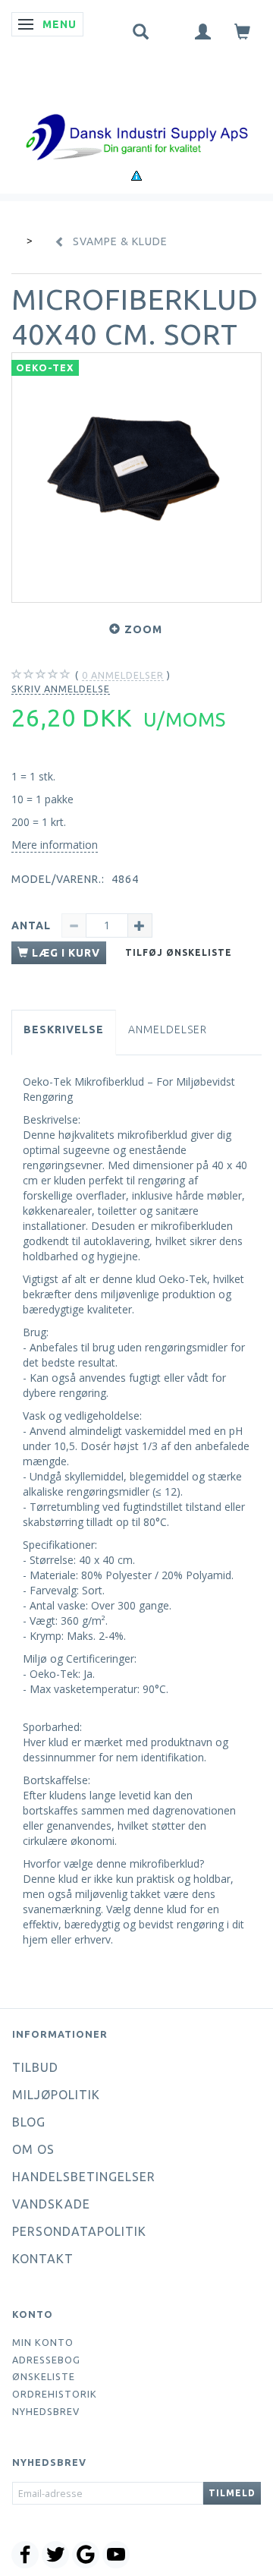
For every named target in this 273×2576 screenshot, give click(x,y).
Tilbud (35, 2067)
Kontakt (43, 2259)
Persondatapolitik (79, 2231)
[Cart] (243, 31)
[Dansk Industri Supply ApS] (136, 114)
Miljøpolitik (56, 2095)
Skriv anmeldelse (61, 689)
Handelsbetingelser (84, 2177)
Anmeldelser (168, 1029)
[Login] (203, 31)
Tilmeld (232, 2493)
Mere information (55, 845)
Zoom (143, 629)
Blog (29, 2122)
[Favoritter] (172, 28)
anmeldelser (123, 675)
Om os (33, 2149)
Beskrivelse (64, 1029)
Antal (33, 925)
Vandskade (51, 2204)
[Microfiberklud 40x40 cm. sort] (136, 478)
